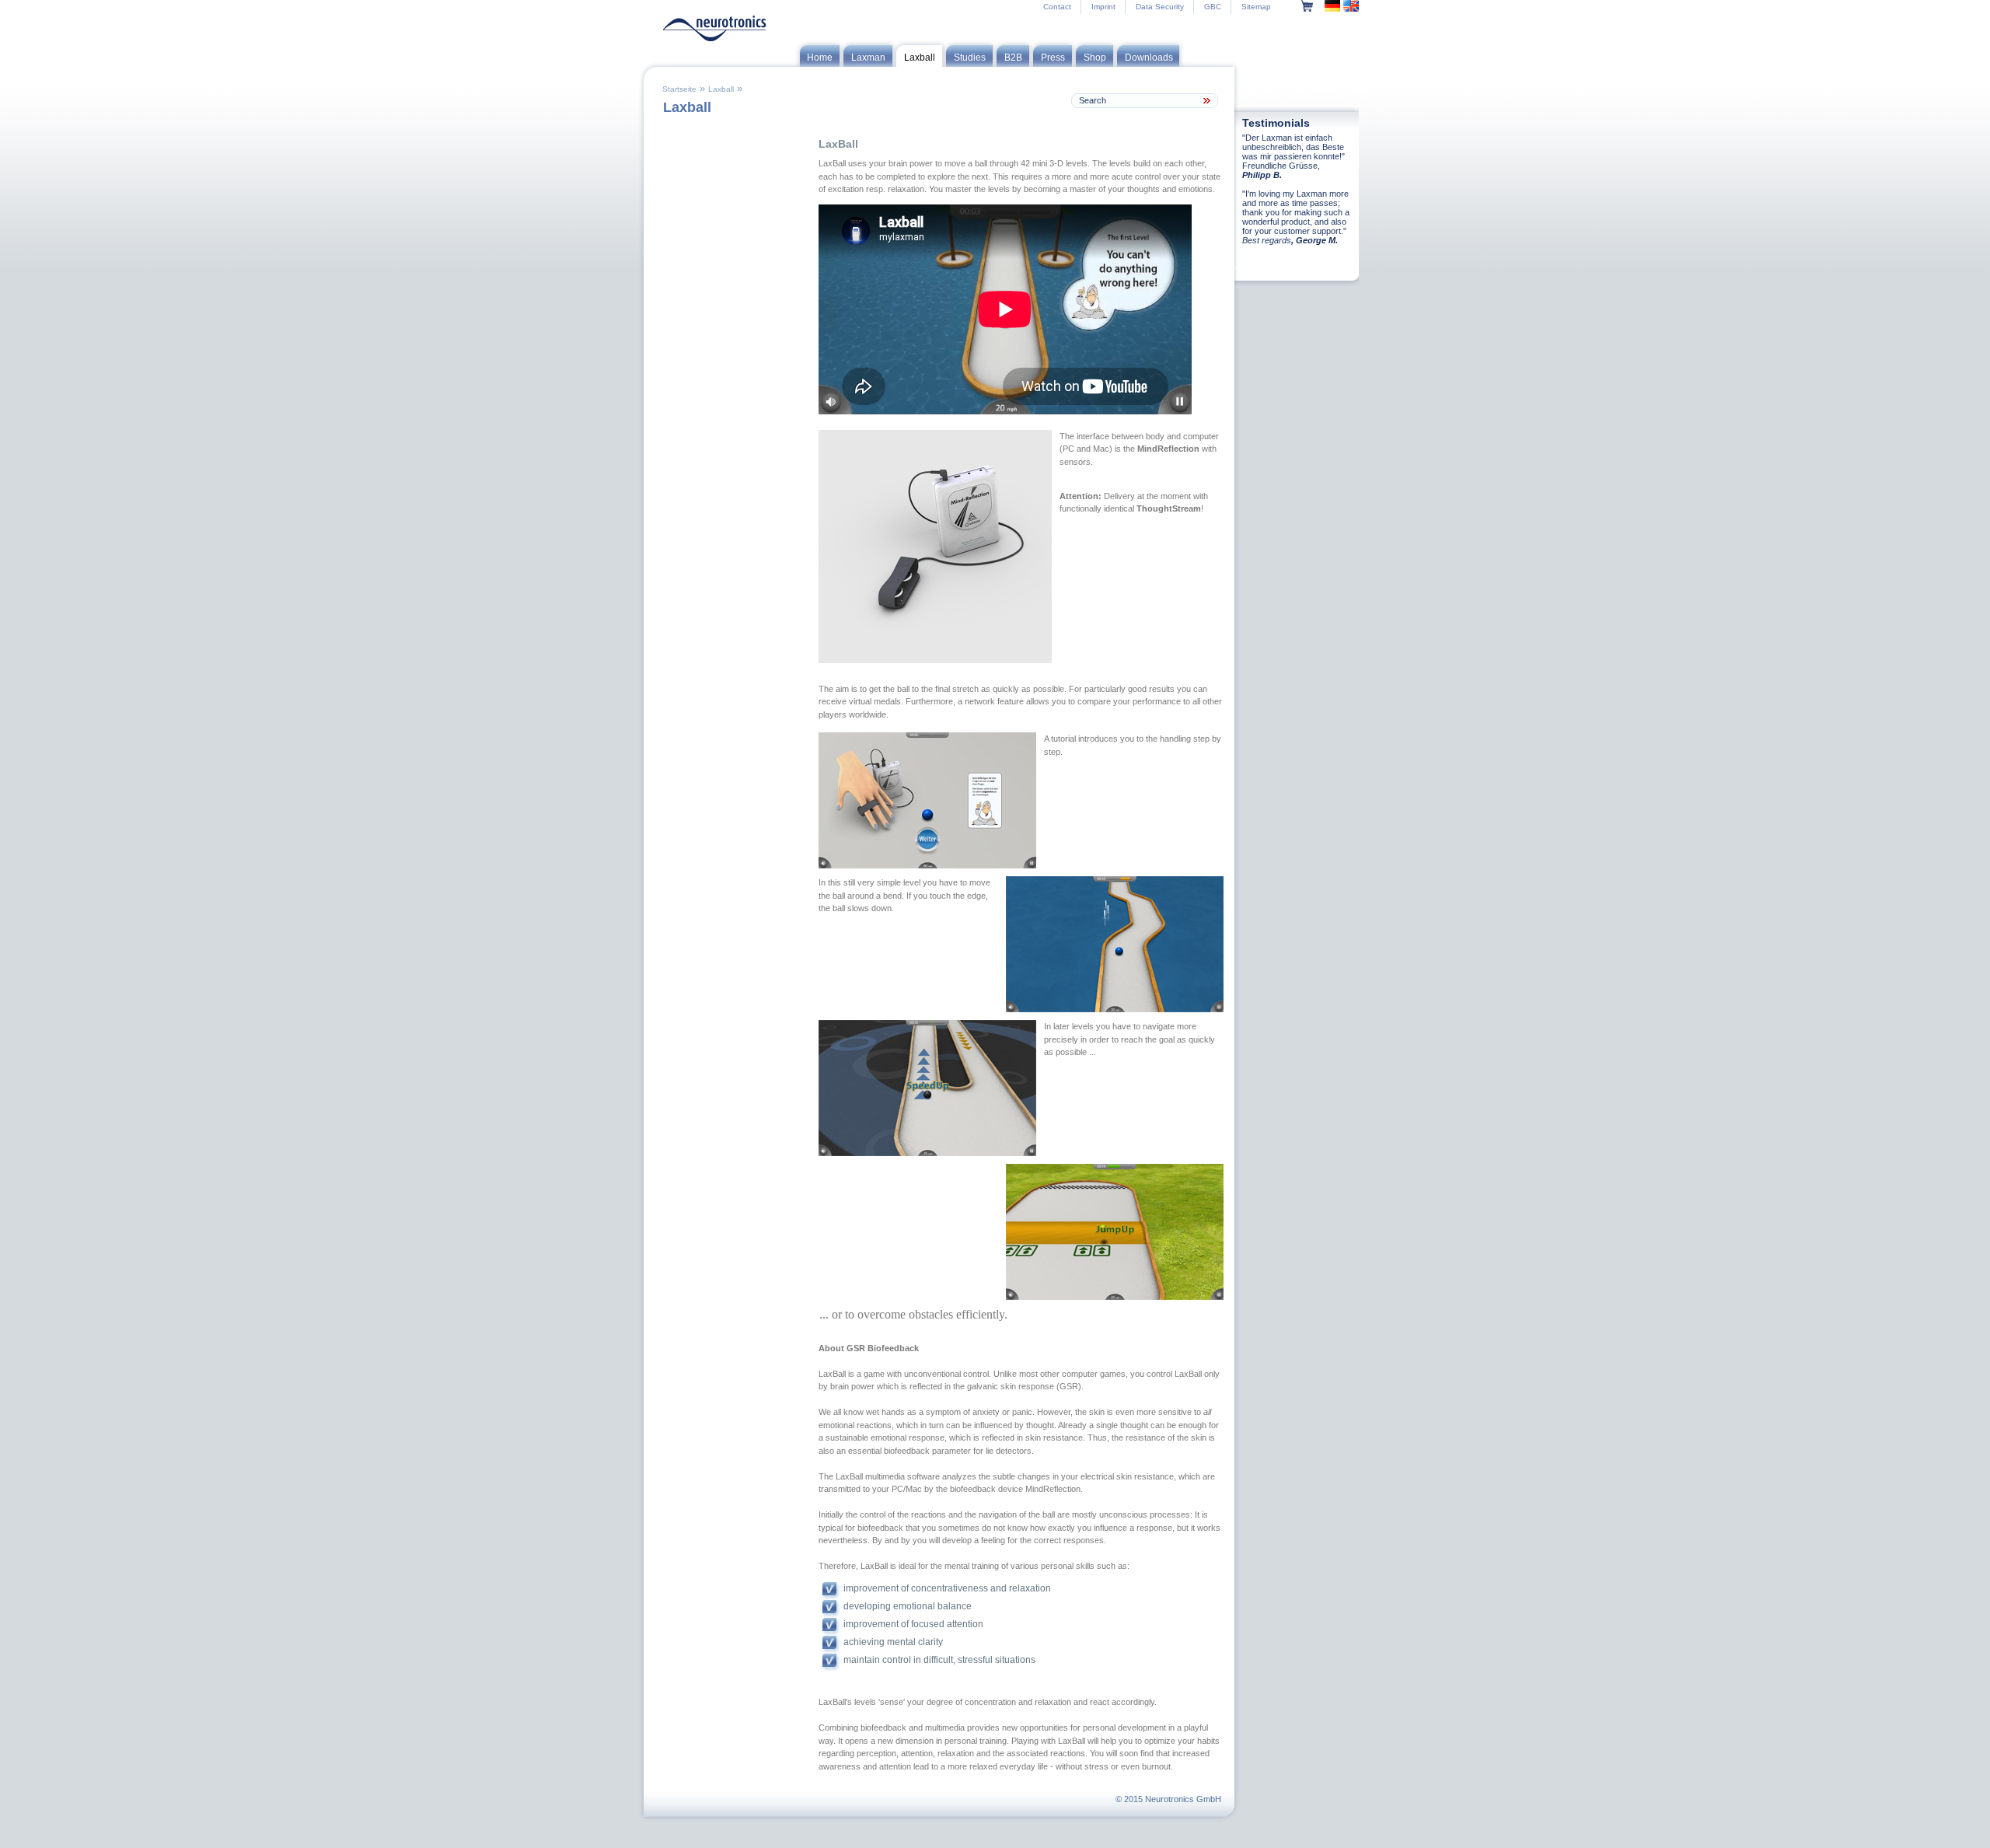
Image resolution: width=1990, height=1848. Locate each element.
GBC (1213, 7)
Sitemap (1256, 7)
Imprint (1103, 7)
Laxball (721, 89)
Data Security (1160, 7)
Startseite (679, 89)
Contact (1057, 7)
